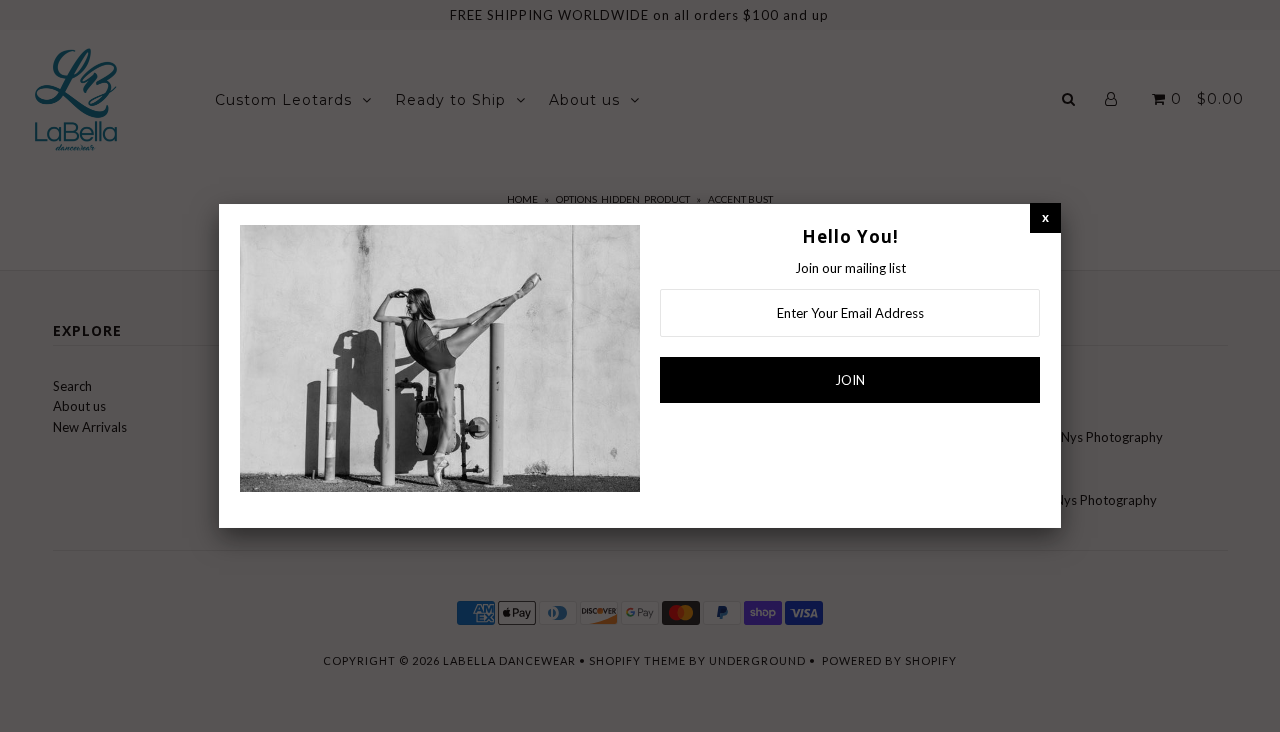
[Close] (1045, 217)
